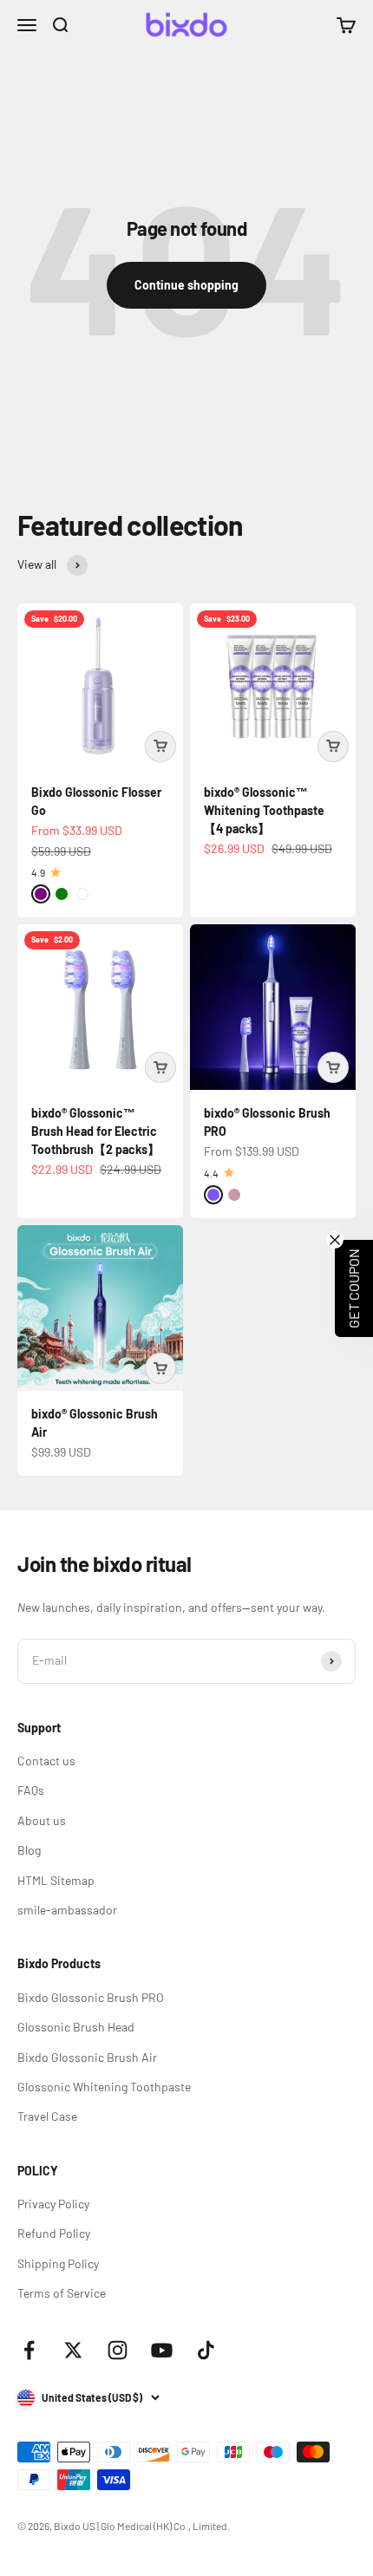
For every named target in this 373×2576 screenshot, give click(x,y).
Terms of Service (62, 2293)
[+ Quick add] (160, 747)
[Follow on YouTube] (162, 2350)
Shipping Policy (58, 2263)
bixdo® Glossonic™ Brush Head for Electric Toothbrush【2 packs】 (95, 1131)
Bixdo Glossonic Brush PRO (91, 1997)
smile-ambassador (67, 1910)
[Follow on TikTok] (206, 2350)
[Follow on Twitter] (73, 2350)
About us (42, 1820)
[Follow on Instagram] (118, 2350)
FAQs (31, 1790)
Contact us (46, 1761)
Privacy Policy (53, 2204)
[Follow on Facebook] (29, 2350)
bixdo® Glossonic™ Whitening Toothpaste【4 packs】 (264, 810)
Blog (29, 1850)
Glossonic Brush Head (76, 2027)
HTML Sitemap (56, 1880)
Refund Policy (54, 2233)
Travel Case (47, 2116)
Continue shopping (186, 285)
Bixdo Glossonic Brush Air (87, 2057)
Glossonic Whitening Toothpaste (104, 2087)
